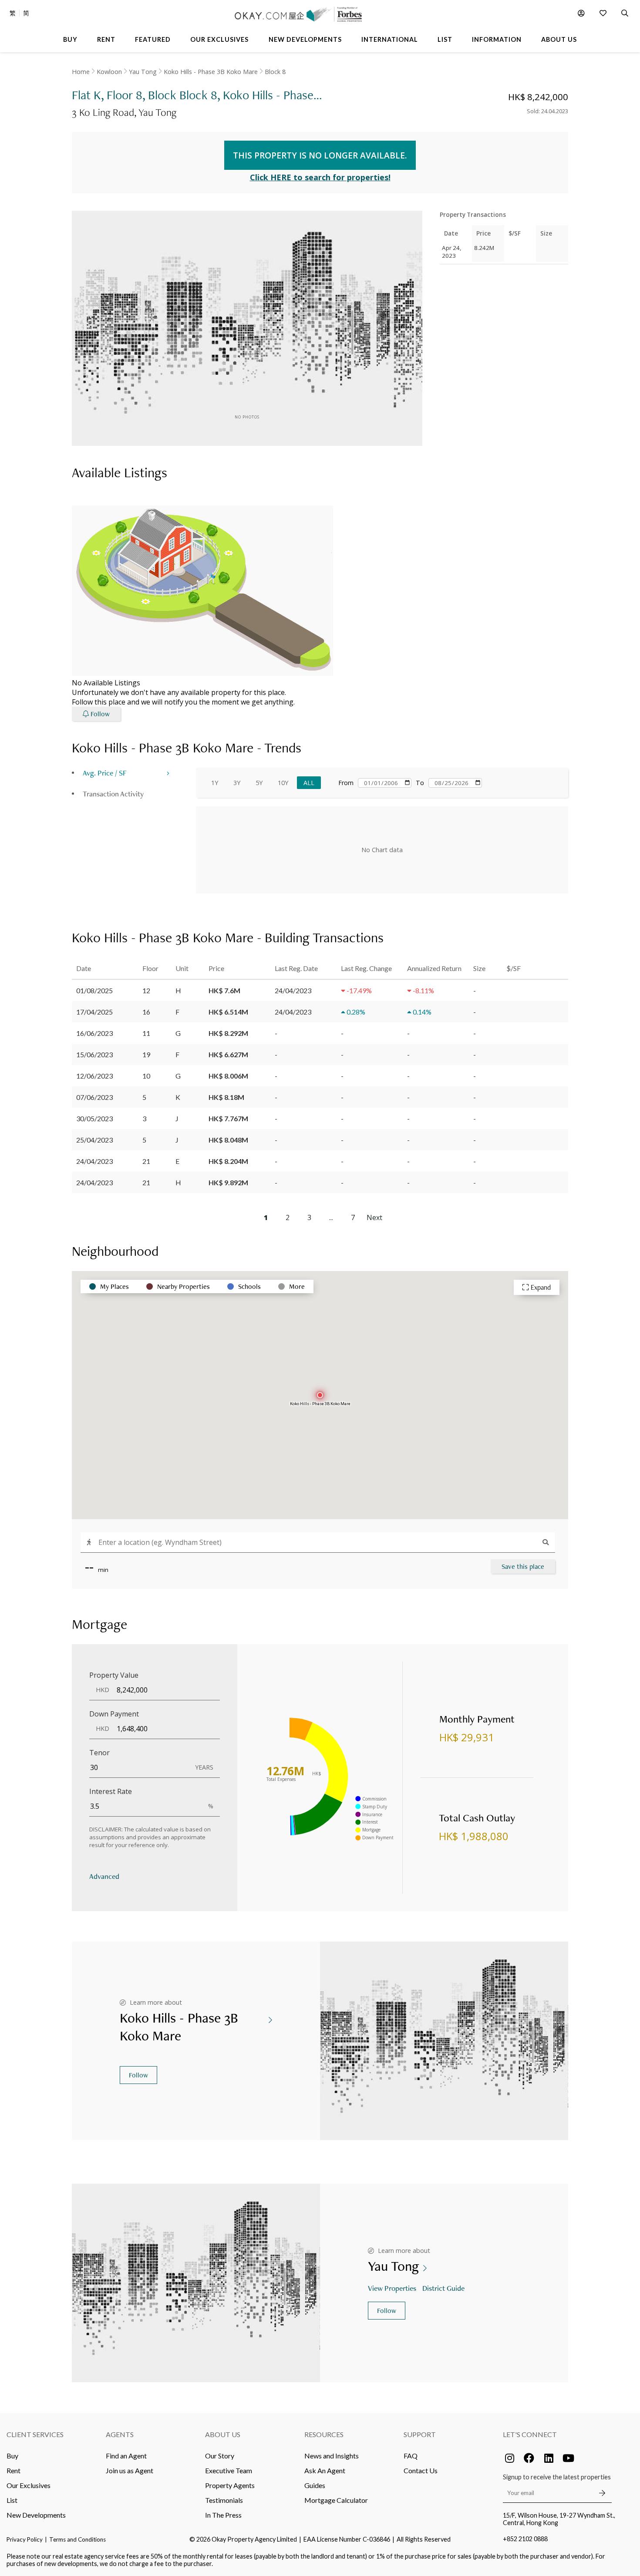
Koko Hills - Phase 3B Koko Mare (211, 72)
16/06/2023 (94, 1033)
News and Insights (332, 2456)
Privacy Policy (25, 2539)
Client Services (35, 2434)
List (12, 2500)
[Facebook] (529, 2458)
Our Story (220, 2456)
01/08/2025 (94, 990)
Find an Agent (126, 2456)
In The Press (223, 2515)
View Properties (392, 2288)
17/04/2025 (94, 1012)
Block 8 (275, 72)
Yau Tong (143, 72)
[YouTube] (568, 2458)
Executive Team (229, 2470)
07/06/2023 (94, 1097)
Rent (13, 2470)
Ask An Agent (325, 2470)
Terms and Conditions (77, 2539)
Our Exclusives (29, 2485)
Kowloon (109, 72)
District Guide (443, 2288)
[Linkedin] (549, 2458)
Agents (120, 2434)
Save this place (523, 1566)
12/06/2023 (94, 1076)
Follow (138, 2075)
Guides (315, 2485)
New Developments (36, 2515)
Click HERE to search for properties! (320, 177)
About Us (223, 2434)
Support (420, 2434)
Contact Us (421, 2470)
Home (81, 72)
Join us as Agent (130, 2470)
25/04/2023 (94, 1140)
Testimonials (224, 2500)
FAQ (411, 2456)
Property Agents (230, 2485)
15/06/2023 (94, 1054)
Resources (324, 2434)
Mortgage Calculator (336, 2500)
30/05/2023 (94, 1118)
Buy (12, 2456)
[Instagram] (509, 2458)
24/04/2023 (94, 1161)
